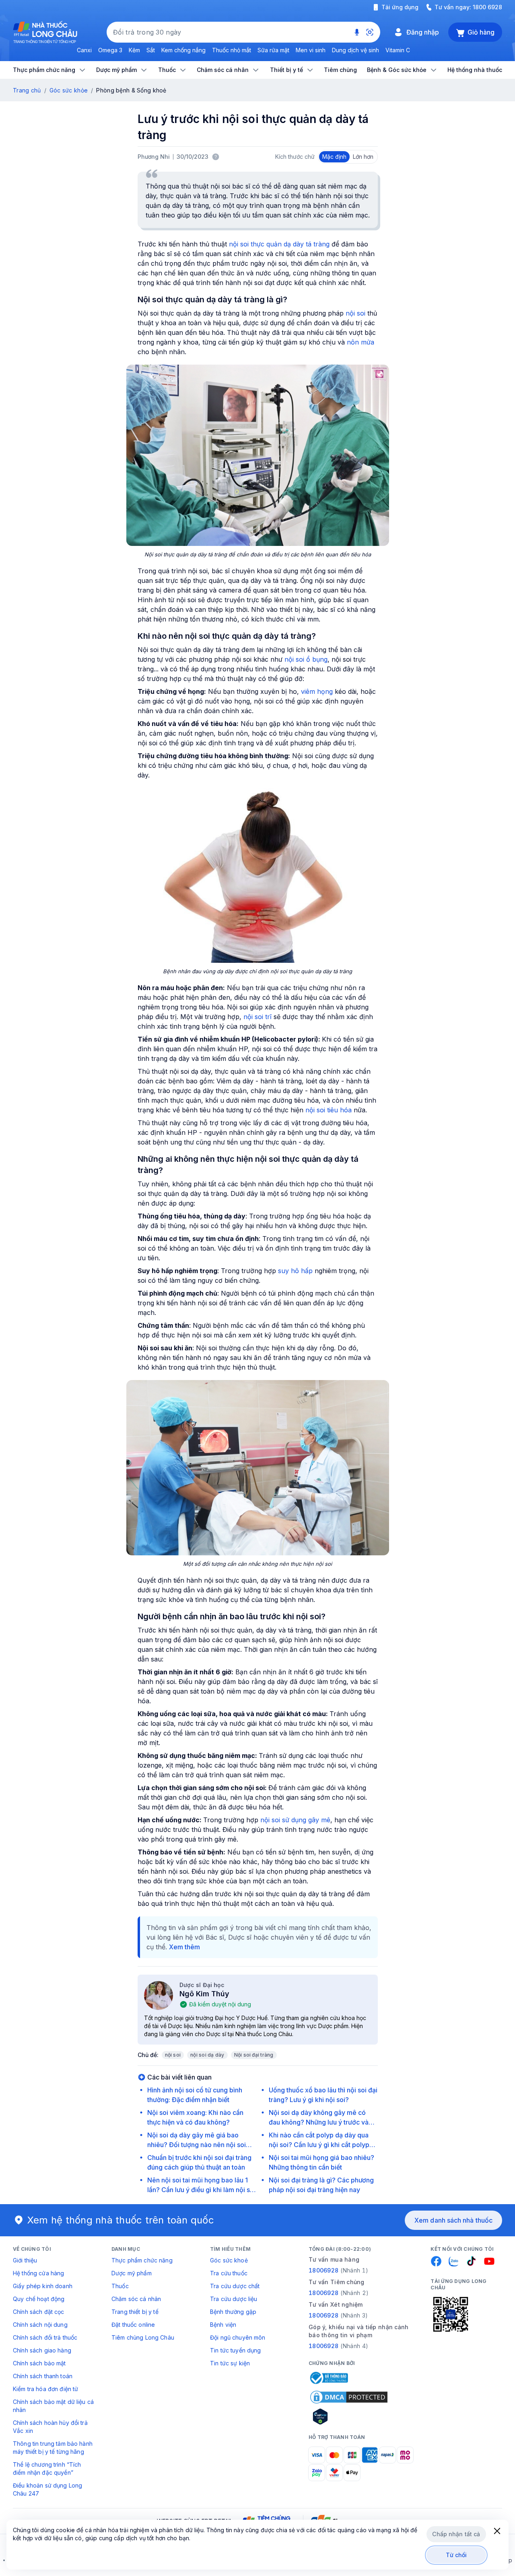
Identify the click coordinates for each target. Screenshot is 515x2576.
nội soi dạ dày (207, 2055)
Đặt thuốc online (133, 2325)
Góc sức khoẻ (229, 2260)
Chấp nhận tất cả (456, 2534)
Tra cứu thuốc (229, 2273)
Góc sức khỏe (69, 90)
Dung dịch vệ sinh (355, 50)
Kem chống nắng (183, 50)
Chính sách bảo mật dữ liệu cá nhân (53, 2406)
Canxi (84, 50)
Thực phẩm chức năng (142, 2260)
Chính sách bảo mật (39, 2363)
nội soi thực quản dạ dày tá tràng (279, 244)
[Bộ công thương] (328, 2378)
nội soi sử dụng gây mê (295, 1820)
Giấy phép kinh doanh (43, 2286)
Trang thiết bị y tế (135, 2312)
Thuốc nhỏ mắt (232, 50)
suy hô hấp (295, 1271)
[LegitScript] (349, 2416)
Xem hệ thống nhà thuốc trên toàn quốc (121, 2220)
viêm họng (317, 691)
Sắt (151, 50)
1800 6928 (487, 7)
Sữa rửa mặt (273, 50)
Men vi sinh (311, 50)
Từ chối (456, 2555)
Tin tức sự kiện (230, 2363)
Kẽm (134, 50)
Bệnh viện (223, 2325)
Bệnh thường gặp (233, 2312)
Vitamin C (398, 50)
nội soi (355, 313)
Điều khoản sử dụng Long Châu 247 (47, 2489)
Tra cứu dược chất (235, 2286)
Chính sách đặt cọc (39, 2312)
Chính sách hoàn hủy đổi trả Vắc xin (50, 2427)
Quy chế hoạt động (39, 2299)
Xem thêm (184, 1947)
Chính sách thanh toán (43, 2376)
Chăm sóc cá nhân (136, 2299)
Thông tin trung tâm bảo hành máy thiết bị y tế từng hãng (53, 2448)
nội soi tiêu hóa (329, 1110)
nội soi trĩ (257, 1017)
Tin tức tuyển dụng (236, 2350)
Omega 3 (110, 50)
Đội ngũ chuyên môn (238, 2337)
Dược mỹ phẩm (132, 2273)
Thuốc (120, 2286)
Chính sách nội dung (40, 2325)
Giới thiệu (25, 2260)
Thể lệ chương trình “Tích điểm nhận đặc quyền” (47, 2468)
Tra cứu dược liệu (234, 2299)
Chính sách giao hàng (42, 2350)
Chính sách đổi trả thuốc (45, 2337)
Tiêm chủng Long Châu (143, 2337)
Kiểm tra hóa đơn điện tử (45, 2389)
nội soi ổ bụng (306, 659)
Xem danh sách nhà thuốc (453, 2220)
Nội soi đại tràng (254, 2055)
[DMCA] (349, 2397)
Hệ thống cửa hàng (38, 2273)
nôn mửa (360, 342)
